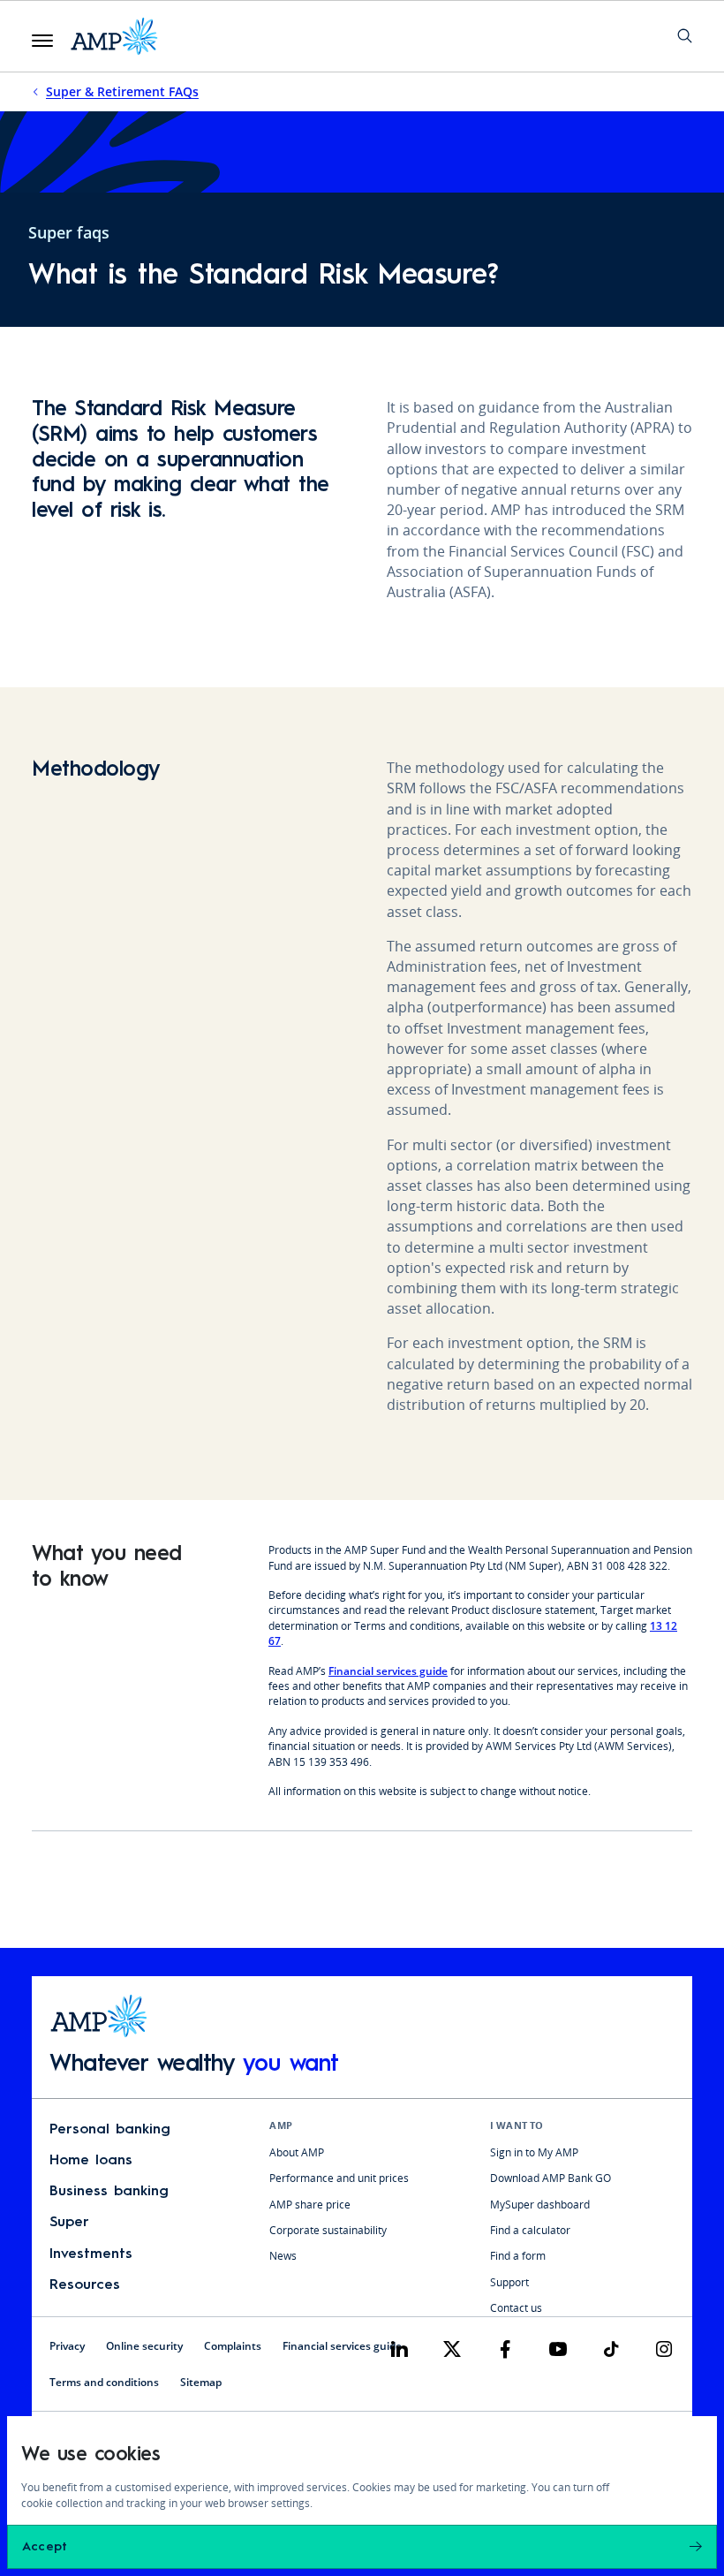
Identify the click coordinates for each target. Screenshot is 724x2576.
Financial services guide (388, 1671)
